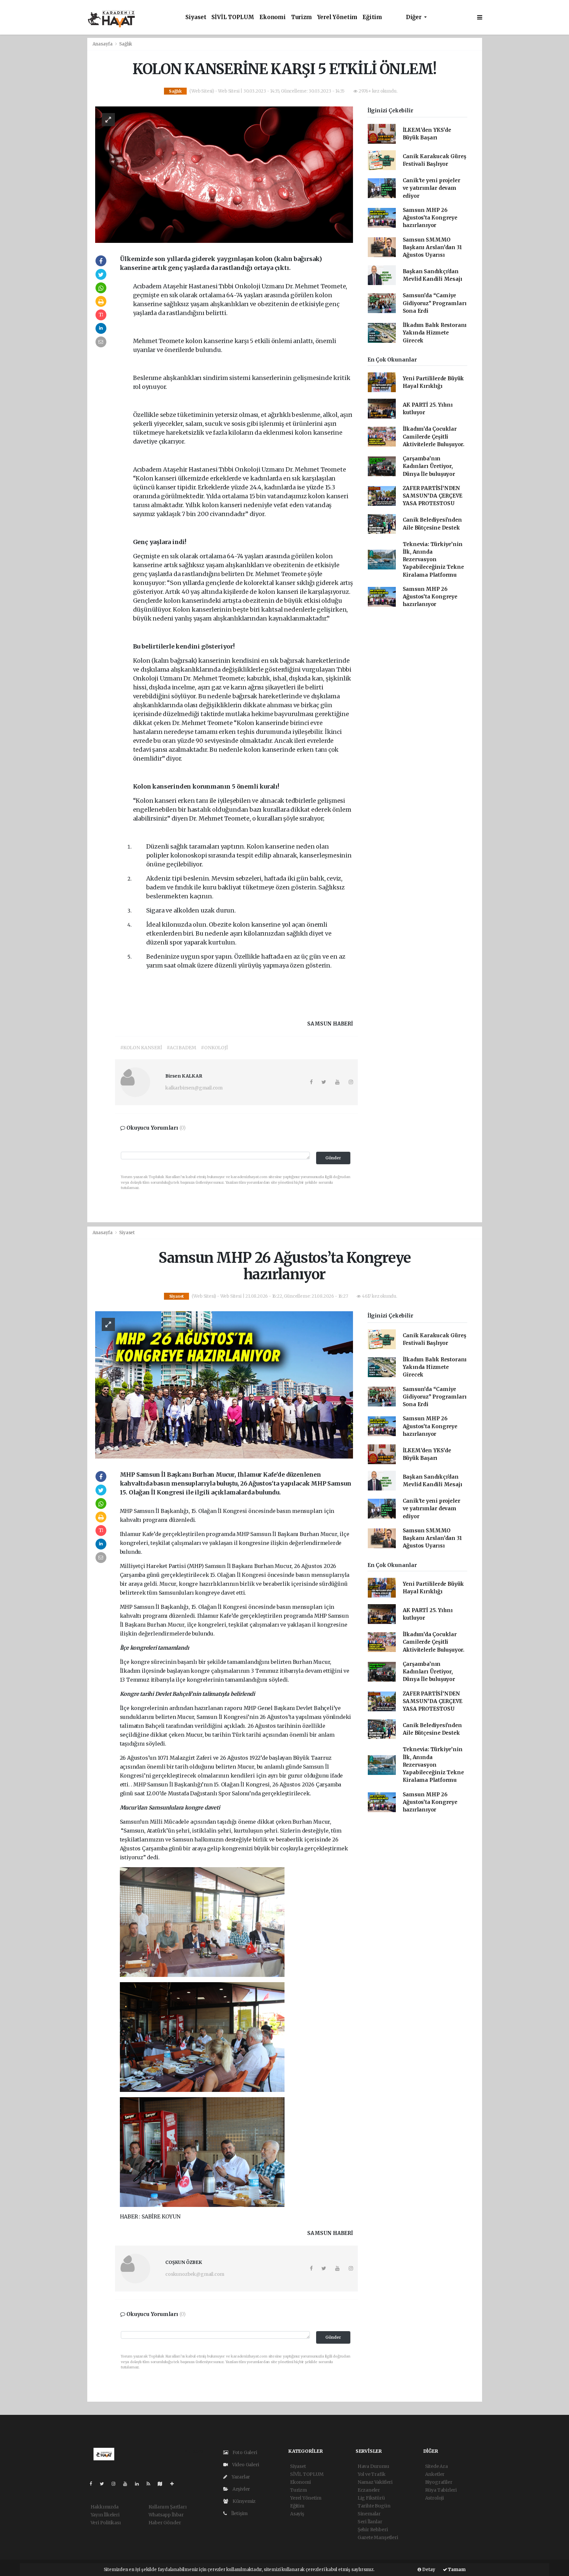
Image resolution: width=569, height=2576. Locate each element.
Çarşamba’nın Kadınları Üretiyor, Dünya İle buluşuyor (429, 466)
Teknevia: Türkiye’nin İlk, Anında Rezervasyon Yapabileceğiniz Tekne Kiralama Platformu (433, 560)
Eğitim (372, 17)
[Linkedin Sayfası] (140, 2484)
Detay (428, 2570)
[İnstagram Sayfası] (116, 2484)
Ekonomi (273, 17)
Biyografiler (439, 2482)
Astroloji (434, 2498)
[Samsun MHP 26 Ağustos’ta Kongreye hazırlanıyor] (224, 1384)
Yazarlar (240, 2477)
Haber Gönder (165, 2523)
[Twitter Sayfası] (105, 2484)
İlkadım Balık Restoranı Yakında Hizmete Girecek (435, 333)
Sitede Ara (436, 2466)
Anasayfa (103, 44)
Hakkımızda (105, 2507)
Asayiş (297, 2514)
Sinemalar (369, 2514)
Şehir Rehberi (373, 2530)
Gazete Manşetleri (378, 2537)
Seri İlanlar (370, 2522)
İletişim (239, 2513)
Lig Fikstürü (371, 2498)
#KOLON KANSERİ (141, 1048)
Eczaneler (369, 2490)
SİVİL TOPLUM (233, 17)
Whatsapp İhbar (166, 2515)
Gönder (333, 1158)
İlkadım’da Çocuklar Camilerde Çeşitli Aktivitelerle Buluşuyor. (434, 437)
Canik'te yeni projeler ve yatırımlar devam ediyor (432, 188)
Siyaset (196, 17)
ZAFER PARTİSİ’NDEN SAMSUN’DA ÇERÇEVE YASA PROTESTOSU (433, 496)
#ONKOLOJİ (214, 1048)
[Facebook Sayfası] (94, 2484)
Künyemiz (244, 2501)
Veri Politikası (106, 2523)
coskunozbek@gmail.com (195, 2274)
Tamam (456, 2570)
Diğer (414, 17)
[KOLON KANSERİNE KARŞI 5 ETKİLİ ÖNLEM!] (224, 174)
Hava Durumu (373, 2466)
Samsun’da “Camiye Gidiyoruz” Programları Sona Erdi (435, 303)
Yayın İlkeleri (105, 2515)
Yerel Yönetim (337, 17)
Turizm (301, 17)
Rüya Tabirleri (441, 2490)
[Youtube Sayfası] (128, 2484)
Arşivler (241, 2489)
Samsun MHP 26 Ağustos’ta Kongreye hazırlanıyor (430, 218)
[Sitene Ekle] (175, 2484)
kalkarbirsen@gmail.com (194, 1088)
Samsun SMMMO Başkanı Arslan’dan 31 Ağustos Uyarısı (432, 247)
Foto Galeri (244, 2452)
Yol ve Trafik (372, 2474)
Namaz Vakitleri (375, 2482)
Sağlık (126, 44)
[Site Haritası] (163, 2484)
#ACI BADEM (181, 1048)
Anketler (435, 2474)
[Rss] (151, 2484)
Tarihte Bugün (374, 2506)
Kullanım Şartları (168, 2507)
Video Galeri (245, 2465)
